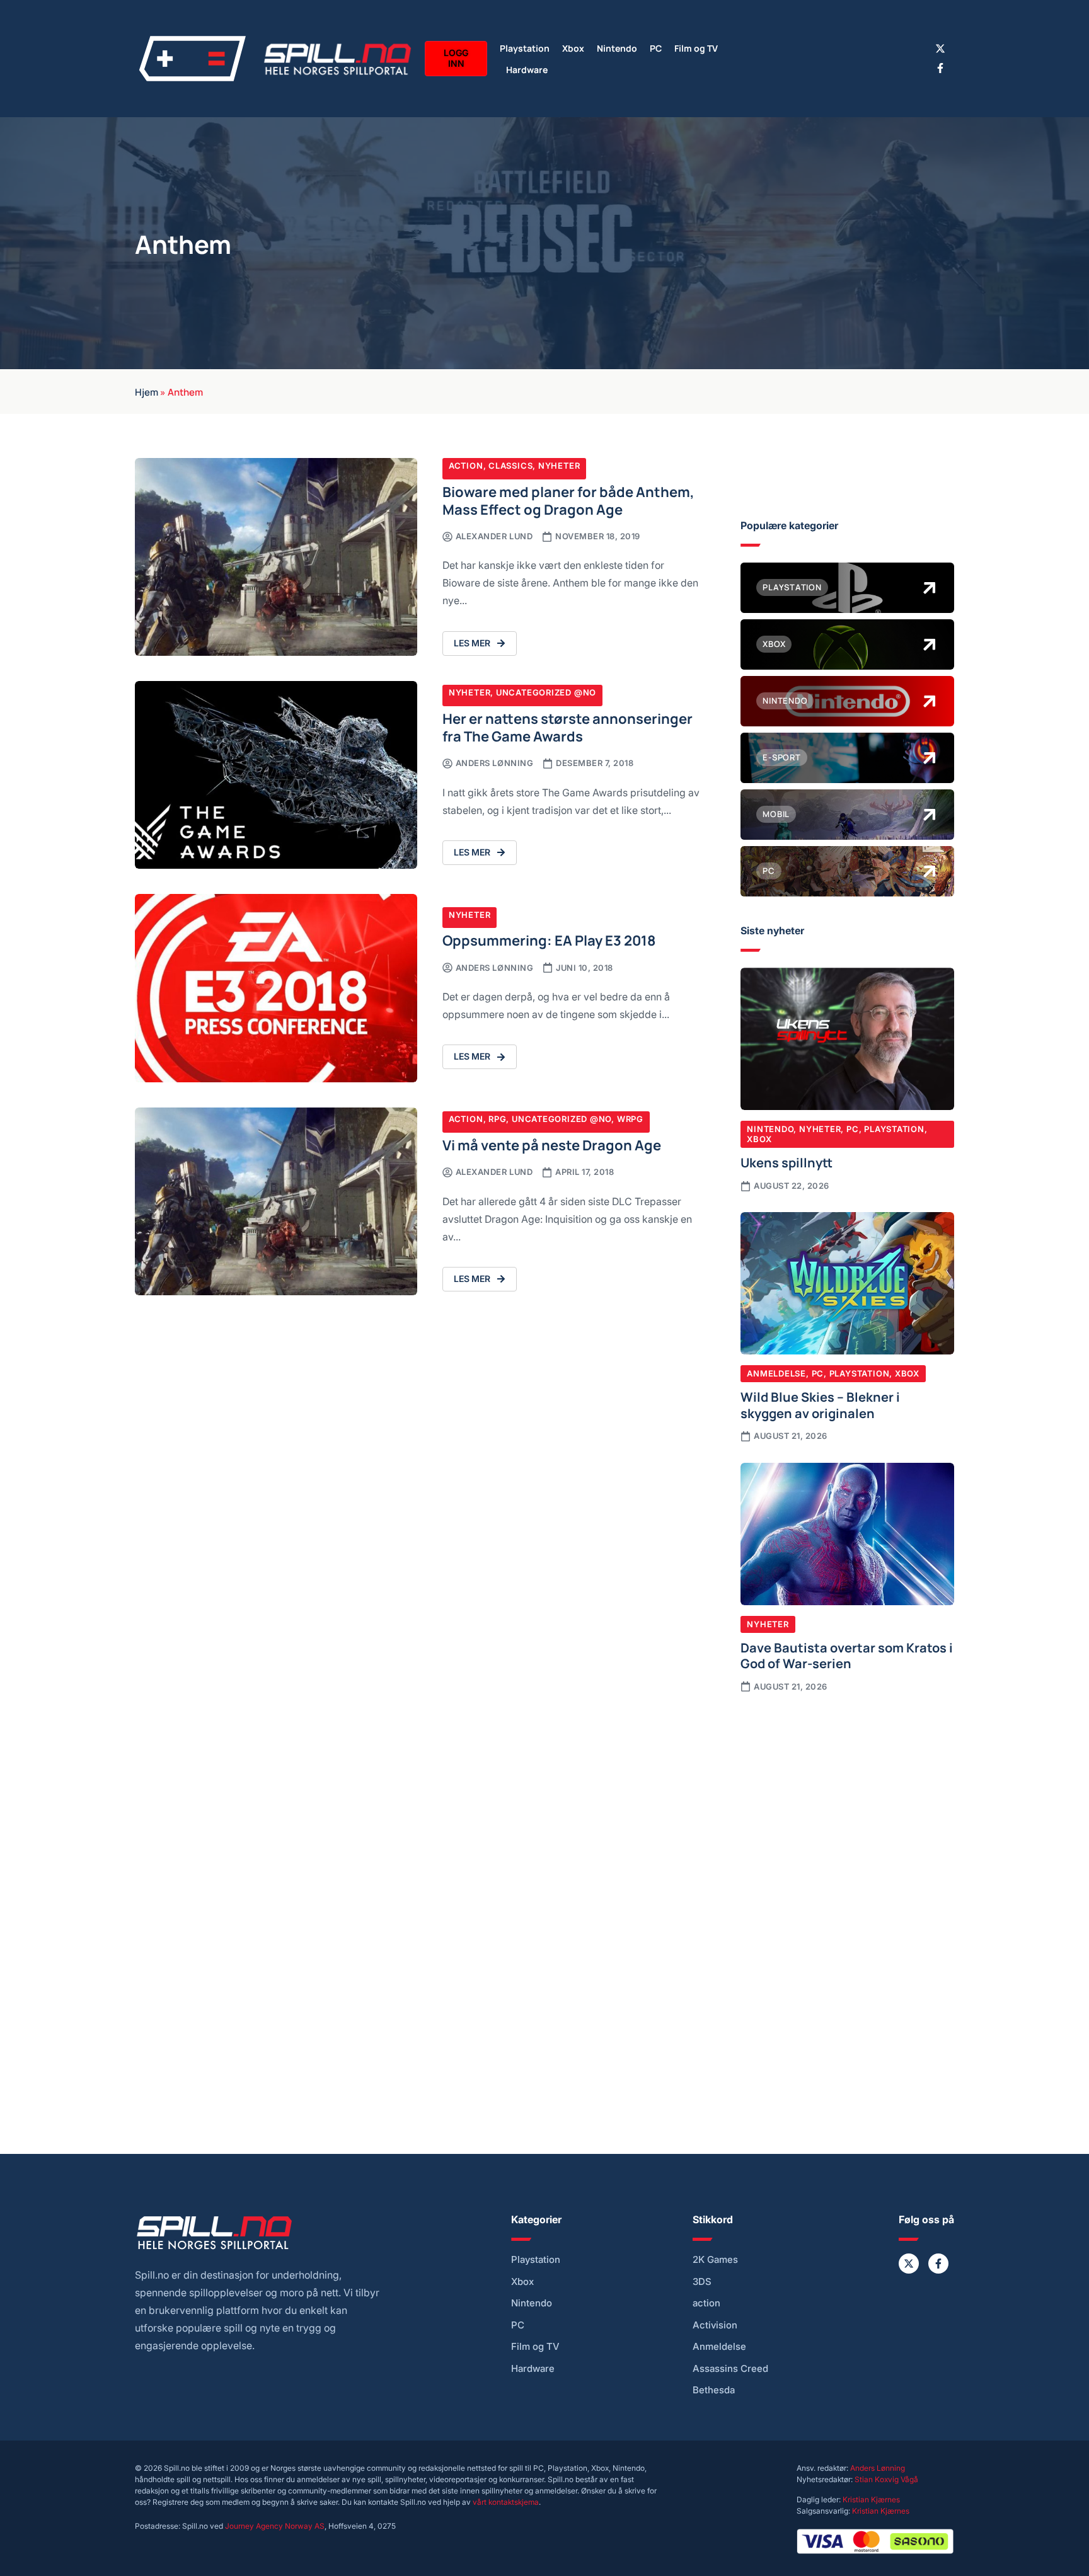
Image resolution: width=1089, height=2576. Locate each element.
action (706, 2303)
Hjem (147, 391)
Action (466, 466)
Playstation (525, 48)
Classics (510, 466)
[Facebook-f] (940, 68)
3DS (702, 2282)
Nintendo (617, 48)
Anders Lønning (878, 2468)
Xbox (573, 48)
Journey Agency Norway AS (275, 2526)
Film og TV (696, 48)
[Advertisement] (847, 1807)
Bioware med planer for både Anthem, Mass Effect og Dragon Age (568, 500)
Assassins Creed (730, 2369)
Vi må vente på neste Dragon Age (552, 1144)
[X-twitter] (940, 49)
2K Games (715, 2260)
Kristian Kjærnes (871, 2499)
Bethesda (714, 2390)
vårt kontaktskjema (506, 2502)
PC (656, 48)
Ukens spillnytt (786, 1162)
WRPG (630, 1119)
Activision (715, 2325)
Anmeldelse (776, 1373)
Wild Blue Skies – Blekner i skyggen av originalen (820, 1404)
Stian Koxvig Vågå (886, 2479)
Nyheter (559, 466)
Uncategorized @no (546, 692)
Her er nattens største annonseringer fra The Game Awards (568, 727)
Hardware (527, 69)
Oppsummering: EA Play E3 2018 (549, 940)
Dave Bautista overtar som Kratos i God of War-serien (847, 1655)
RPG (497, 1119)
